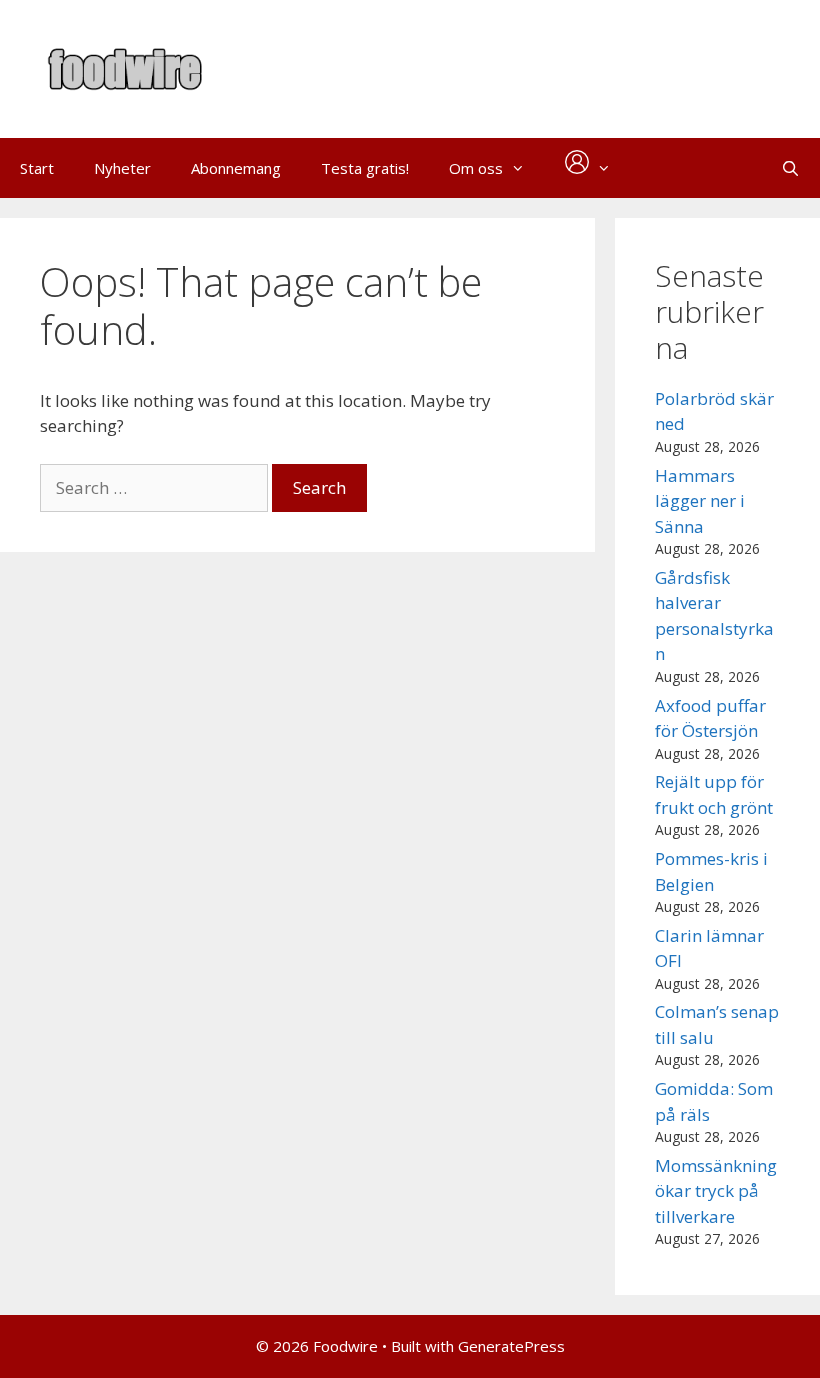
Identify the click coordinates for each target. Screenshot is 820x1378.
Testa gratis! (365, 168)
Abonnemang (236, 168)
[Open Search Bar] (790, 168)
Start (37, 168)
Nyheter (122, 168)
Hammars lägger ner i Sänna (700, 501)
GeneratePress (511, 1346)
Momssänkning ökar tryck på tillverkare (716, 1191)
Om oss (476, 168)
